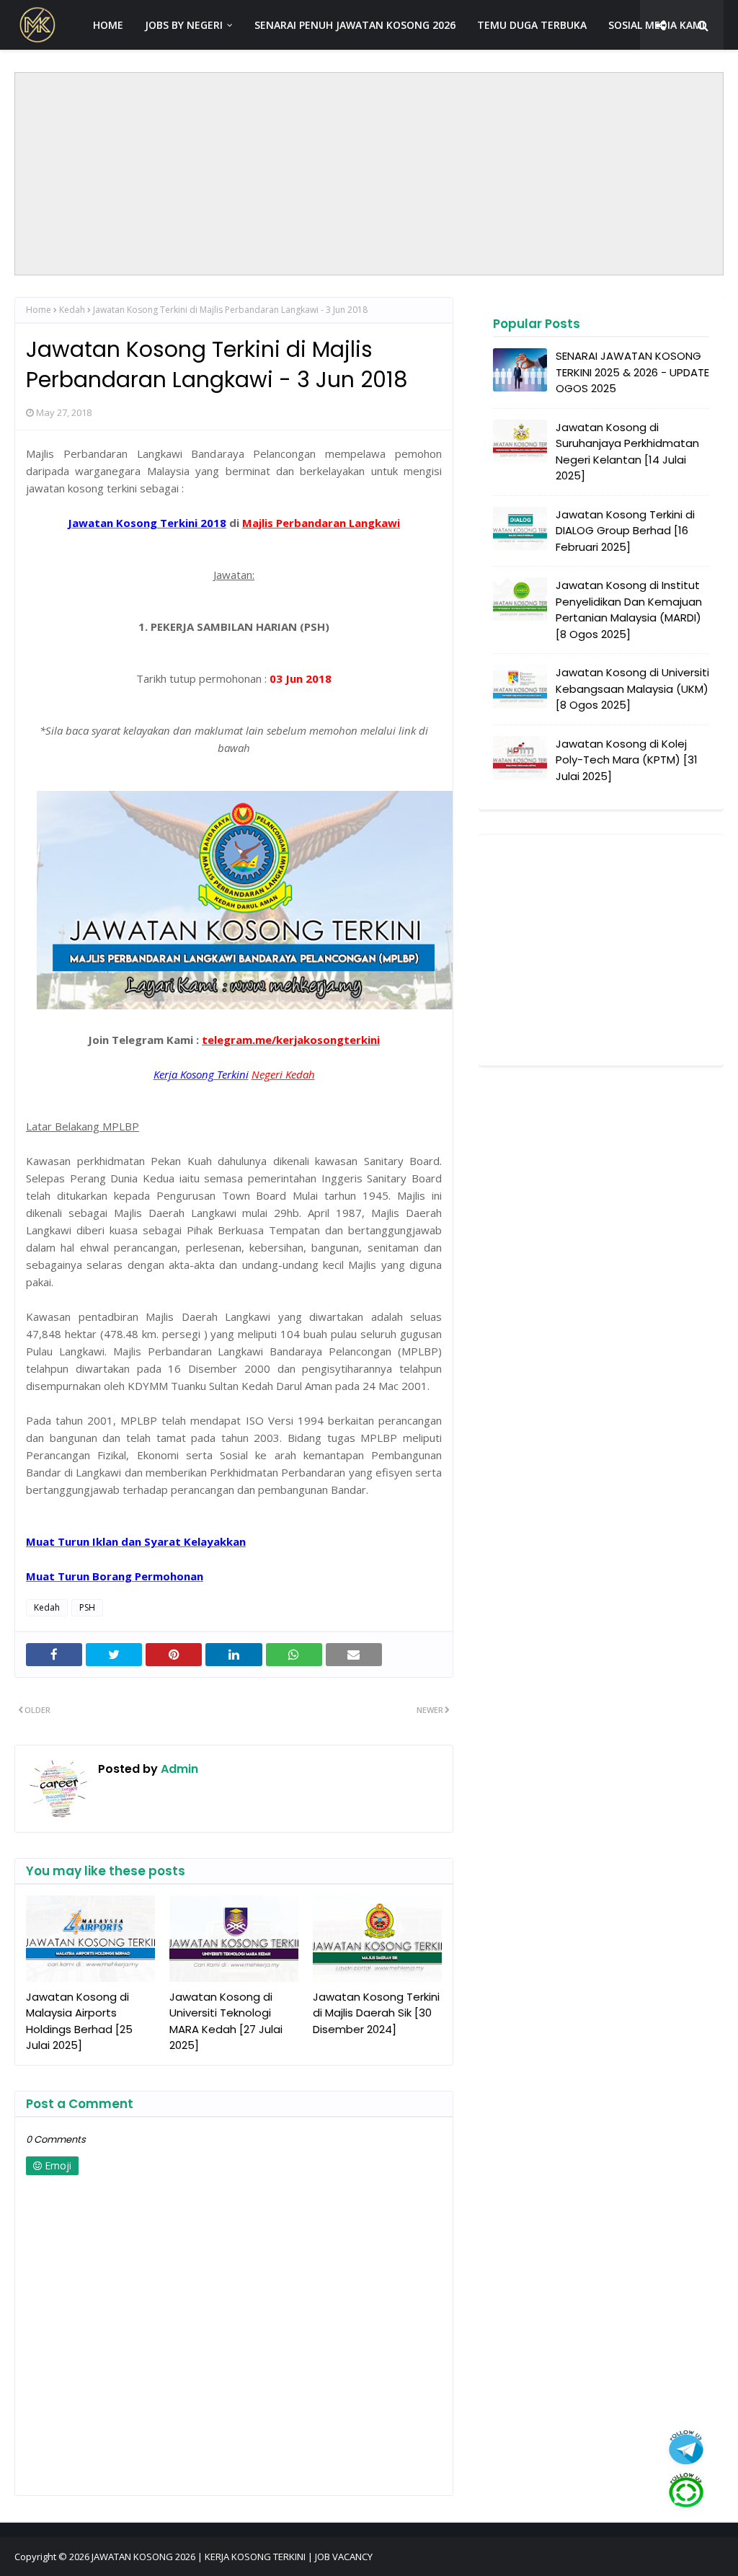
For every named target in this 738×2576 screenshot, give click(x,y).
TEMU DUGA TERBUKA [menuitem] (532, 25)
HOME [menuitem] (108, 25)
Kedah (72, 310)
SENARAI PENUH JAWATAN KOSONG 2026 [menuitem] (355, 25)
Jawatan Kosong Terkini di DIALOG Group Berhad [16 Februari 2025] (625, 531)
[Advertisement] (369, 174)
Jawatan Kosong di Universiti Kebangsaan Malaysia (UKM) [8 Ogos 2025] (632, 689)
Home (39, 310)
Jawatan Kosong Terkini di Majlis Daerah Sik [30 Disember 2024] (376, 2013)
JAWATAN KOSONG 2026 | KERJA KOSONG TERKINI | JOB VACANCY (232, 2557)
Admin (178, 1769)
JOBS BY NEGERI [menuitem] (184, 25)
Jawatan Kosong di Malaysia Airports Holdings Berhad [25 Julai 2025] (79, 2021)
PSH (87, 1607)
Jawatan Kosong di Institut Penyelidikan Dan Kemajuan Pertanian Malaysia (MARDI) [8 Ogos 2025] (629, 610)
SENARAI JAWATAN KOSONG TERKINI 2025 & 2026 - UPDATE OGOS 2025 (632, 372)
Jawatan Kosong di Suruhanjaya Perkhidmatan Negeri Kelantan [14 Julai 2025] (627, 452)
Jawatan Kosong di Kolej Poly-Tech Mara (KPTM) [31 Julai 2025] (627, 760)
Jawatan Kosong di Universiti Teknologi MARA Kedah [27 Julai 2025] (226, 2021)
